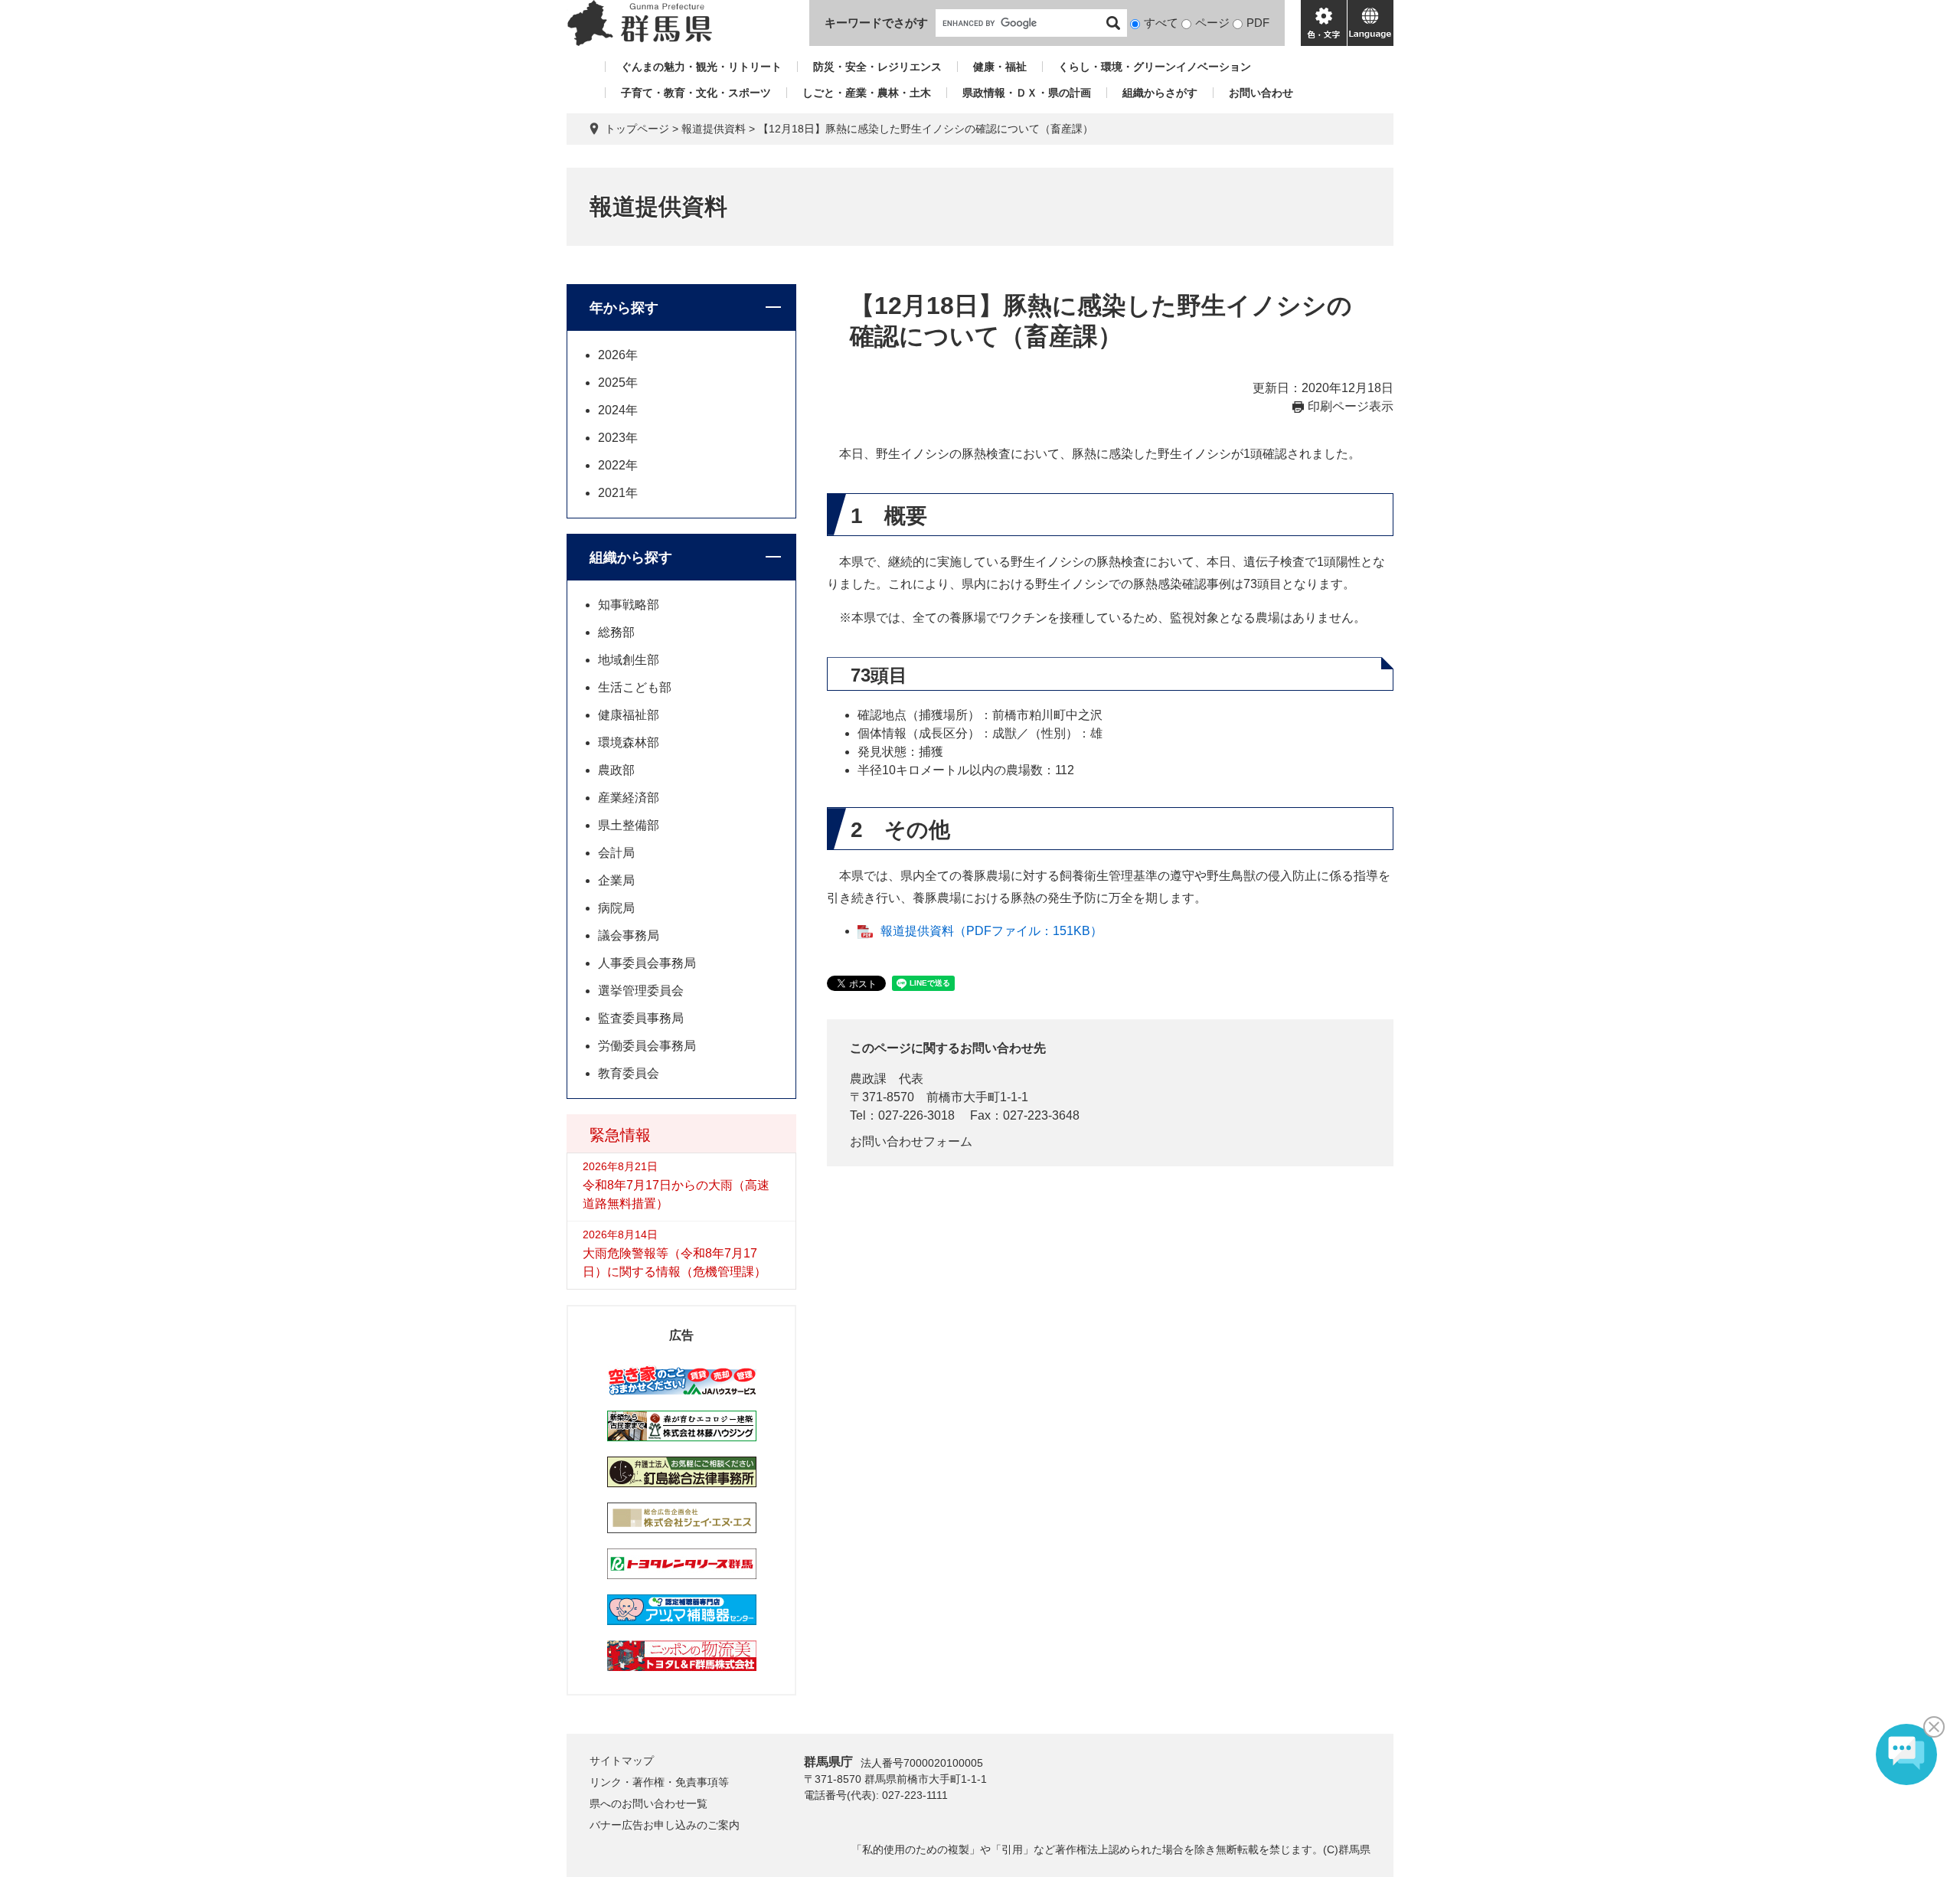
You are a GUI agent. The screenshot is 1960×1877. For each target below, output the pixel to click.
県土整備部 (629, 825)
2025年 (618, 383)
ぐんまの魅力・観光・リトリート (701, 67)
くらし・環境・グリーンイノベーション (1155, 67)
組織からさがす (1160, 93)
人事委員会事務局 (647, 963)
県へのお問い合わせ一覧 (648, 1803)
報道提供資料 (714, 129)
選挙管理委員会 (641, 991)
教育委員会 (629, 1073)
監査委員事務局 (641, 1018)
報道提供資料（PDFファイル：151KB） (991, 931)
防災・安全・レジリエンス (877, 67)
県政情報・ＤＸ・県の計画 (1027, 93)
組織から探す (631, 558)
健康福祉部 (629, 715)
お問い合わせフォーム (911, 1141)
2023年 (618, 438)
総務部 (616, 632)
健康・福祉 (1000, 67)
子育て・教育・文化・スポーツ (696, 93)
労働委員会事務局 (647, 1046)
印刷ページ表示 (1351, 406)
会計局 (616, 853)
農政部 (616, 770)
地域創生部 (629, 660)
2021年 (618, 493)
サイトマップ (622, 1761)
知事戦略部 (629, 605)
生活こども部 (635, 687)
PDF (1258, 23)
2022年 (618, 465)
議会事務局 (629, 935)
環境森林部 (629, 742)
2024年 (618, 410)
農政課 (868, 1079)
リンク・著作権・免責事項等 (659, 1782)
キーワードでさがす (876, 23)
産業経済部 (629, 798)
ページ (1212, 23)
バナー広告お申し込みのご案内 (665, 1825)
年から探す (624, 308)
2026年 (618, 355)
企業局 (616, 880)
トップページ (637, 129)
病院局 (616, 908)
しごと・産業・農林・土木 (867, 93)
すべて (1161, 23)
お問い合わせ (1261, 93)
